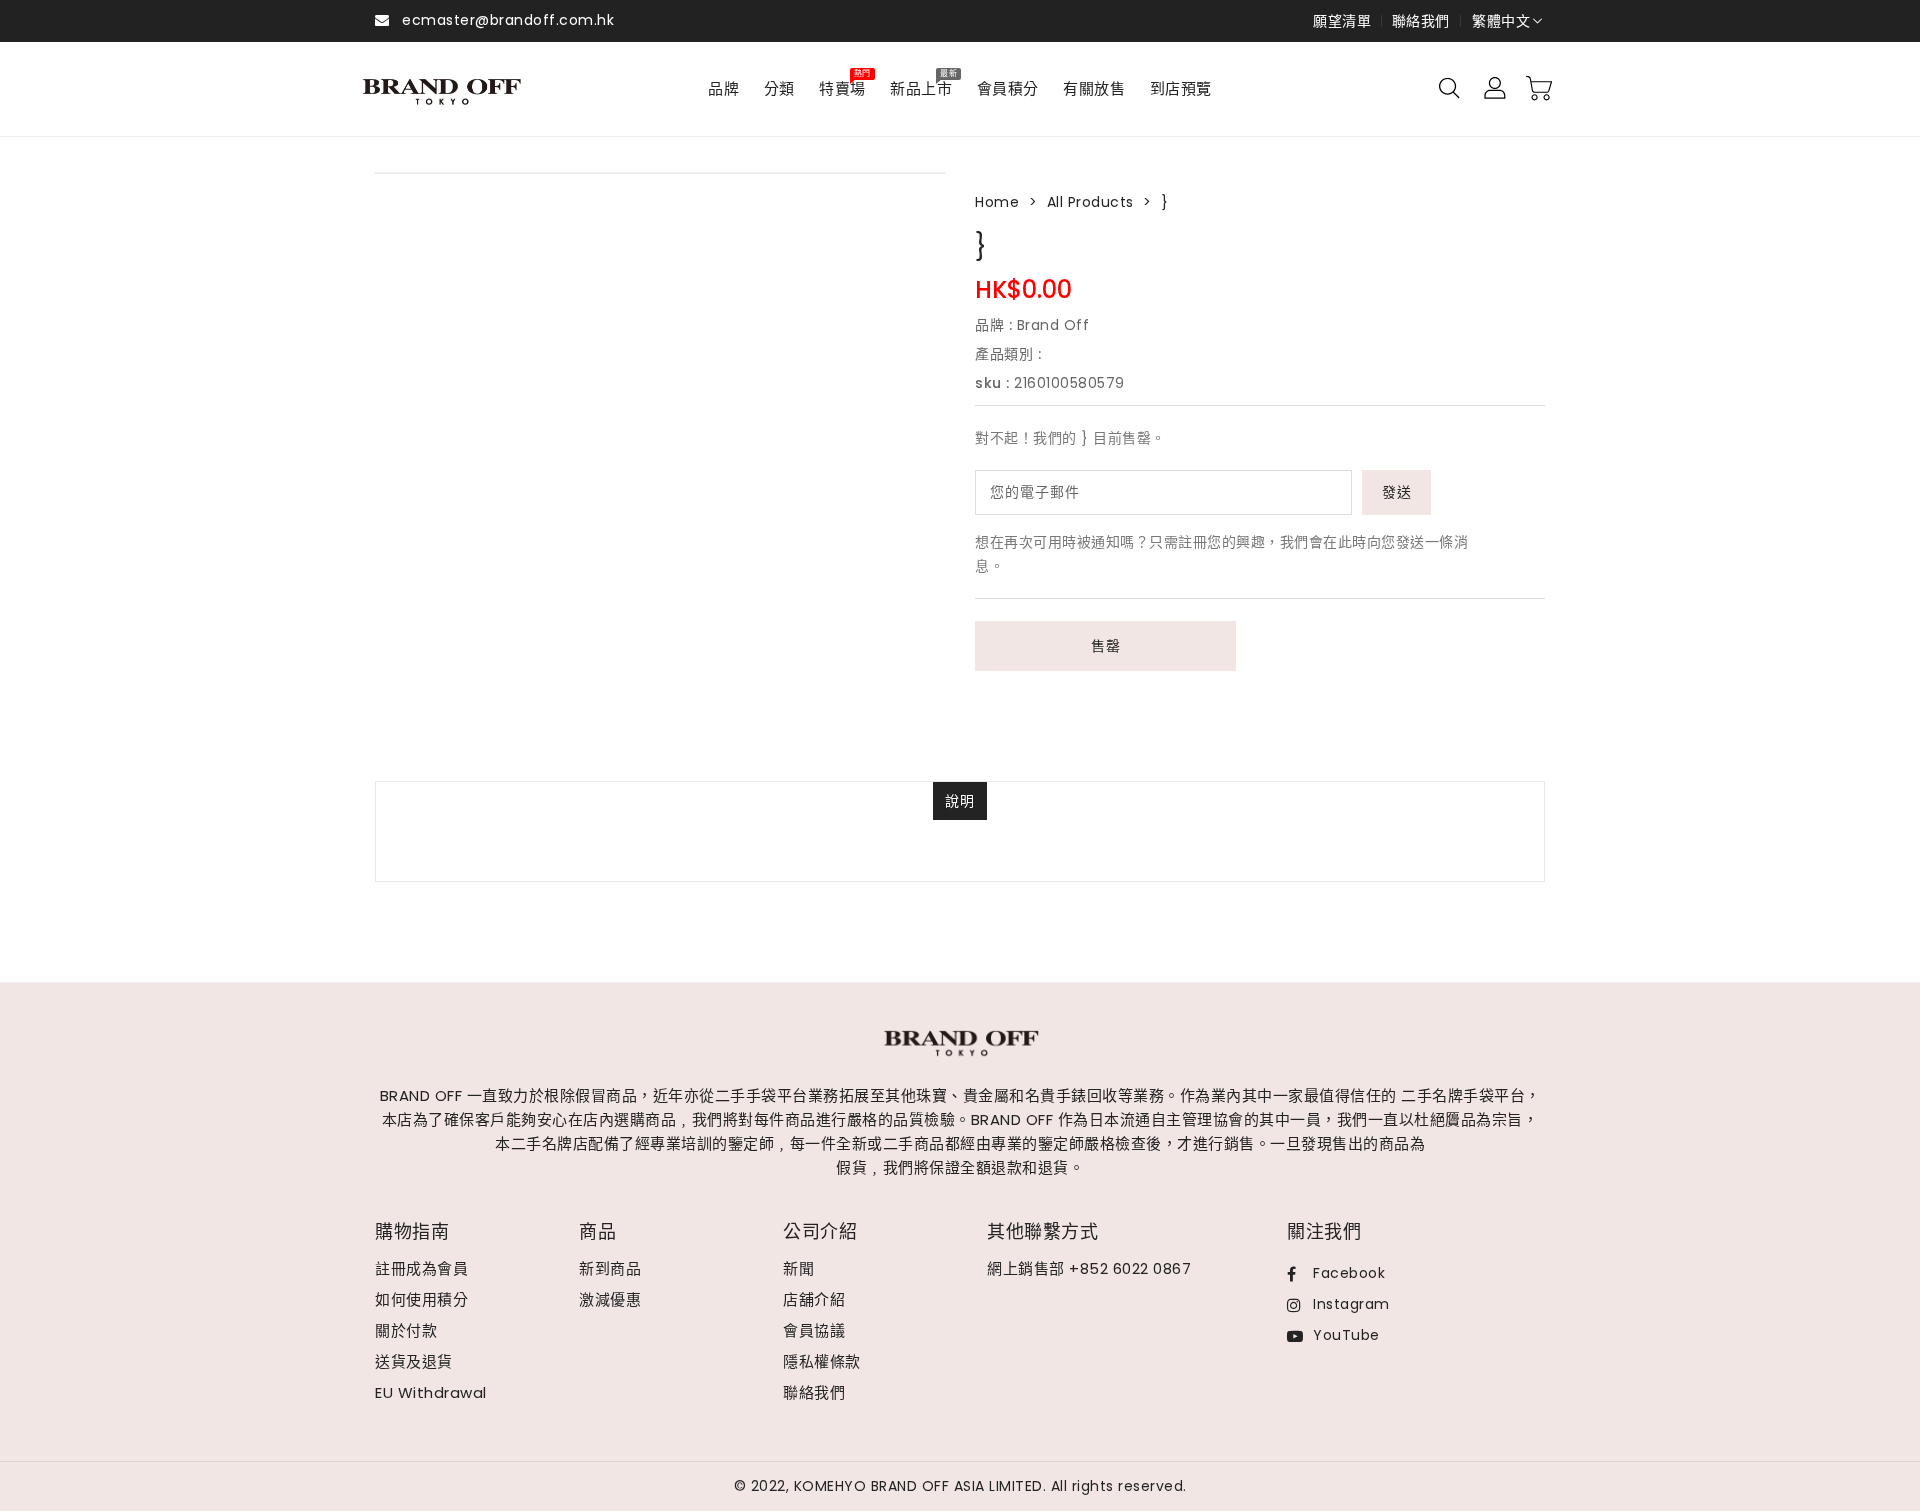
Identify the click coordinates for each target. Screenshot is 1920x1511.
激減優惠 (610, 1299)
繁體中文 (1501, 21)
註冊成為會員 (421, 1268)
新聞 (798, 1268)
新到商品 (610, 1268)
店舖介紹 (814, 1299)
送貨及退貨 (414, 1361)
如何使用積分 (421, 1299)
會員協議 (814, 1330)
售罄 (1105, 646)
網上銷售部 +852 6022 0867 (1089, 1268)
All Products (1090, 202)
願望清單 (1342, 21)
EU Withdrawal (431, 1392)
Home (997, 202)
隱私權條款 (822, 1361)
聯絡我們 (1421, 21)
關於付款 (406, 1330)
